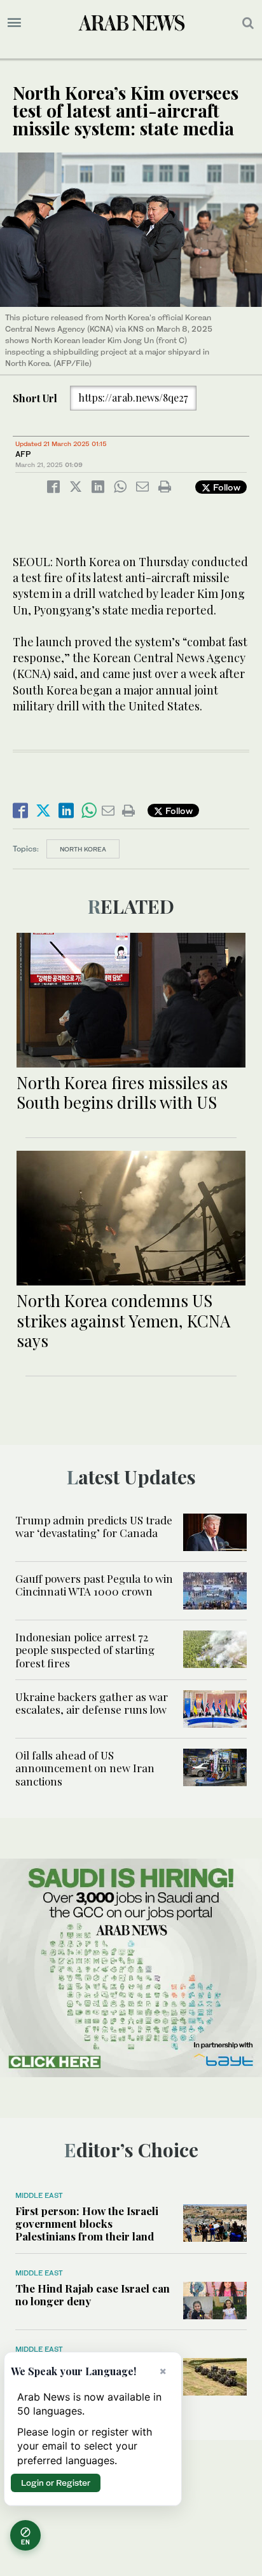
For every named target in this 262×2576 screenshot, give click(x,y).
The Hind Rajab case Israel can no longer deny (93, 2295)
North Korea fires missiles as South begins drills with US (122, 1092)
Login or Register (56, 2483)
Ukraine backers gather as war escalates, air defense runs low (92, 1703)
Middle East (39, 2195)
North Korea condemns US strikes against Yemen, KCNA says (123, 1320)
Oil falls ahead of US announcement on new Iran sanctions (85, 1768)
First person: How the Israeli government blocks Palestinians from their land (87, 2224)
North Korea (83, 849)
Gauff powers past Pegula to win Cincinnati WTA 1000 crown (94, 1585)
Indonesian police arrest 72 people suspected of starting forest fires (85, 1650)
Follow (225, 487)
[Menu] (14, 23)
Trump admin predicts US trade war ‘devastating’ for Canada (94, 1526)
